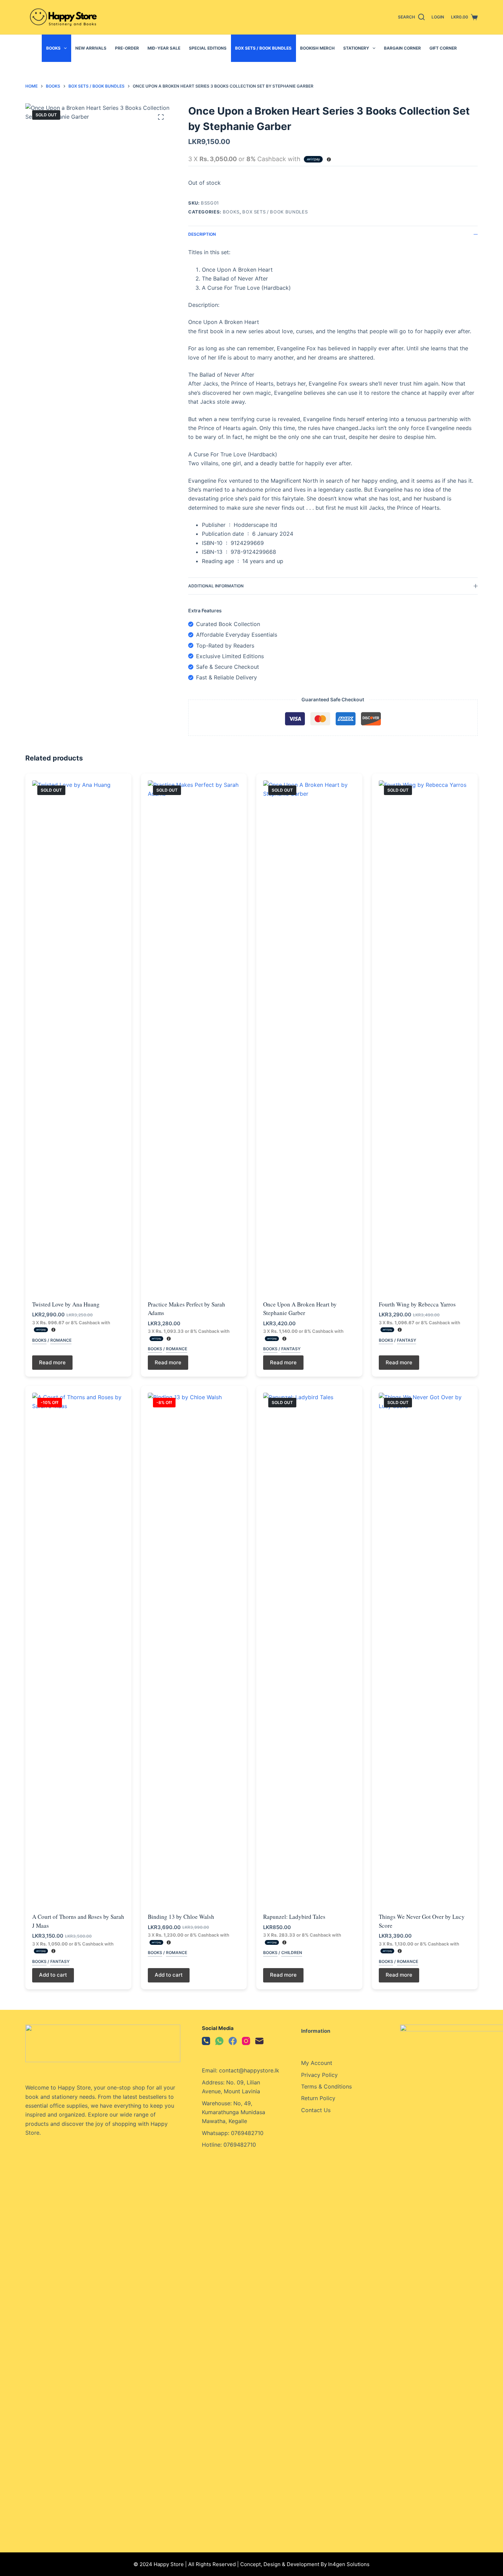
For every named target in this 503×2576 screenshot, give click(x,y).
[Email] (259, 2041)
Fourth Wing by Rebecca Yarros (417, 1304)
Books (53, 48)
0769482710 (240, 2145)
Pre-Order (127, 48)
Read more (52, 1362)
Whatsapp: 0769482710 (233, 2133)
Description (202, 234)
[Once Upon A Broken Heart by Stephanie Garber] (309, 1037)
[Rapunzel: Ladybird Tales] (309, 1649)
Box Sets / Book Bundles (263, 48)
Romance (61, 1340)
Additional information (216, 586)
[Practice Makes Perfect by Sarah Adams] (194, 1037)
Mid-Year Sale (164, 48)
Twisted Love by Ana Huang (66, 1304)
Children (292, 1953)
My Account (317, 2063)
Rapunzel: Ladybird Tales (294, 1917)
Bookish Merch (317, 48)
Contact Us (316, 2110)
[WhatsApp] (219, 2041)
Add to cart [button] (53, 1975)
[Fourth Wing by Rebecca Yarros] (425, 1037)
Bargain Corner (402, 48)
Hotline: (213, 2145)
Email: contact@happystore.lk (241, 2070)
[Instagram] (246, 2041)
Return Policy (318, 2098)
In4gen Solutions (349, 2564)
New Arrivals (91, 48)
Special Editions (208, 48)
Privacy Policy (319, 2075)
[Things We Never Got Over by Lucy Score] (425, 1649)
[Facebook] (233, 2041)
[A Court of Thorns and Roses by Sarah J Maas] (78, 1649)
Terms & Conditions (326, 2086)
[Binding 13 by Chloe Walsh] (194, 1649)
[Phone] (206, 2041)
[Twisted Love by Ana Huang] (78, 1037)
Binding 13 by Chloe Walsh (181, 1917)
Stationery (356, 48)
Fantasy (291, 1349)
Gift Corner (443, 48)
